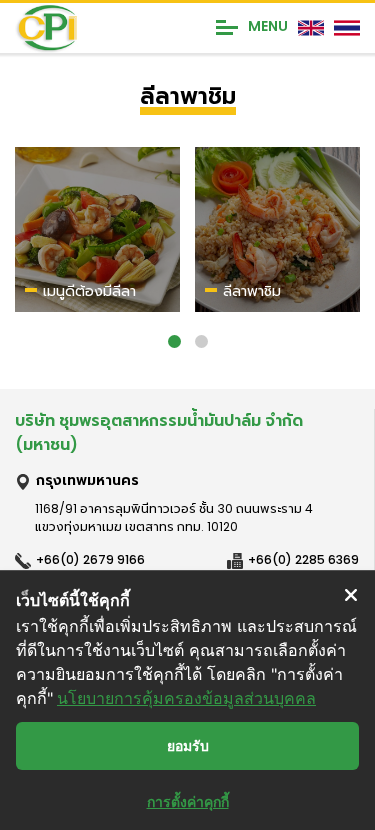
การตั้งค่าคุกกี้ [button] (188, 801)
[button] (174, 341)
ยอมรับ (188, 745)
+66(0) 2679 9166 (90, 559)
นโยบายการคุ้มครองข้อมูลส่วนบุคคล (186, 698)
